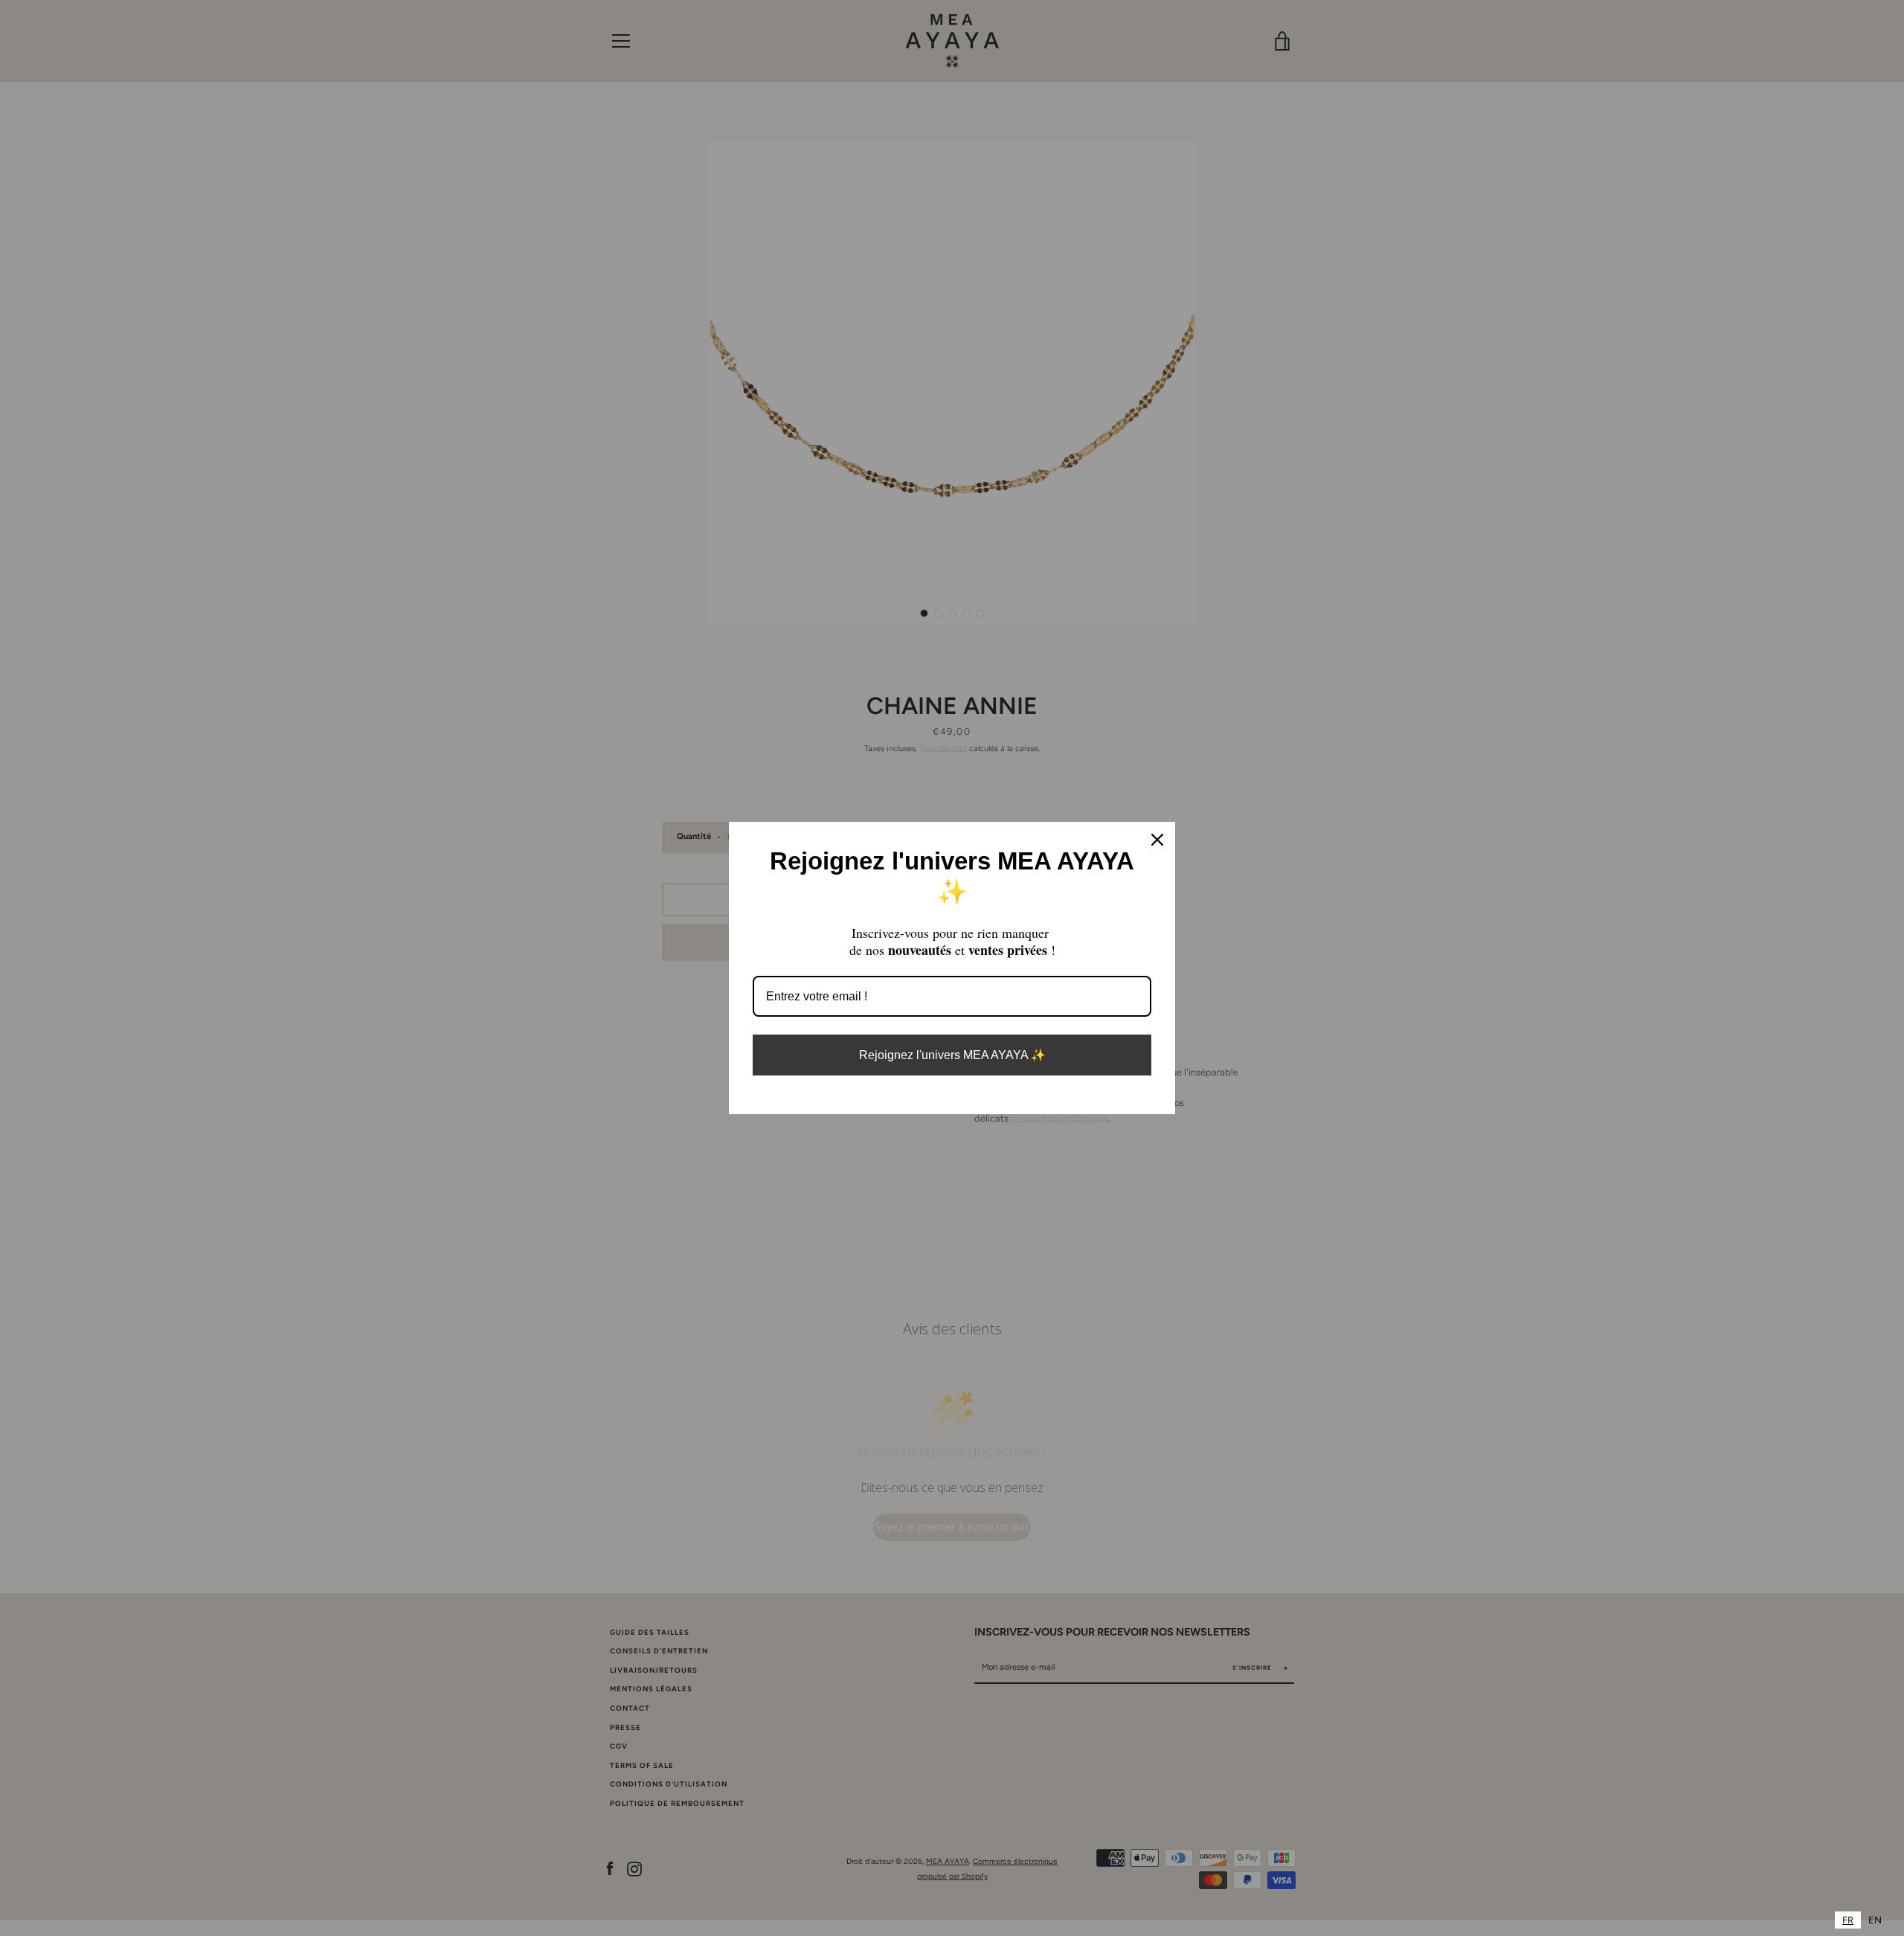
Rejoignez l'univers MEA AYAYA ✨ (952, 1055)
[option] (1875, 1920)
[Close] (1157, 840)
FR (1848, 1920)
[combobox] (1848, 1920)
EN (1875, 1920)
